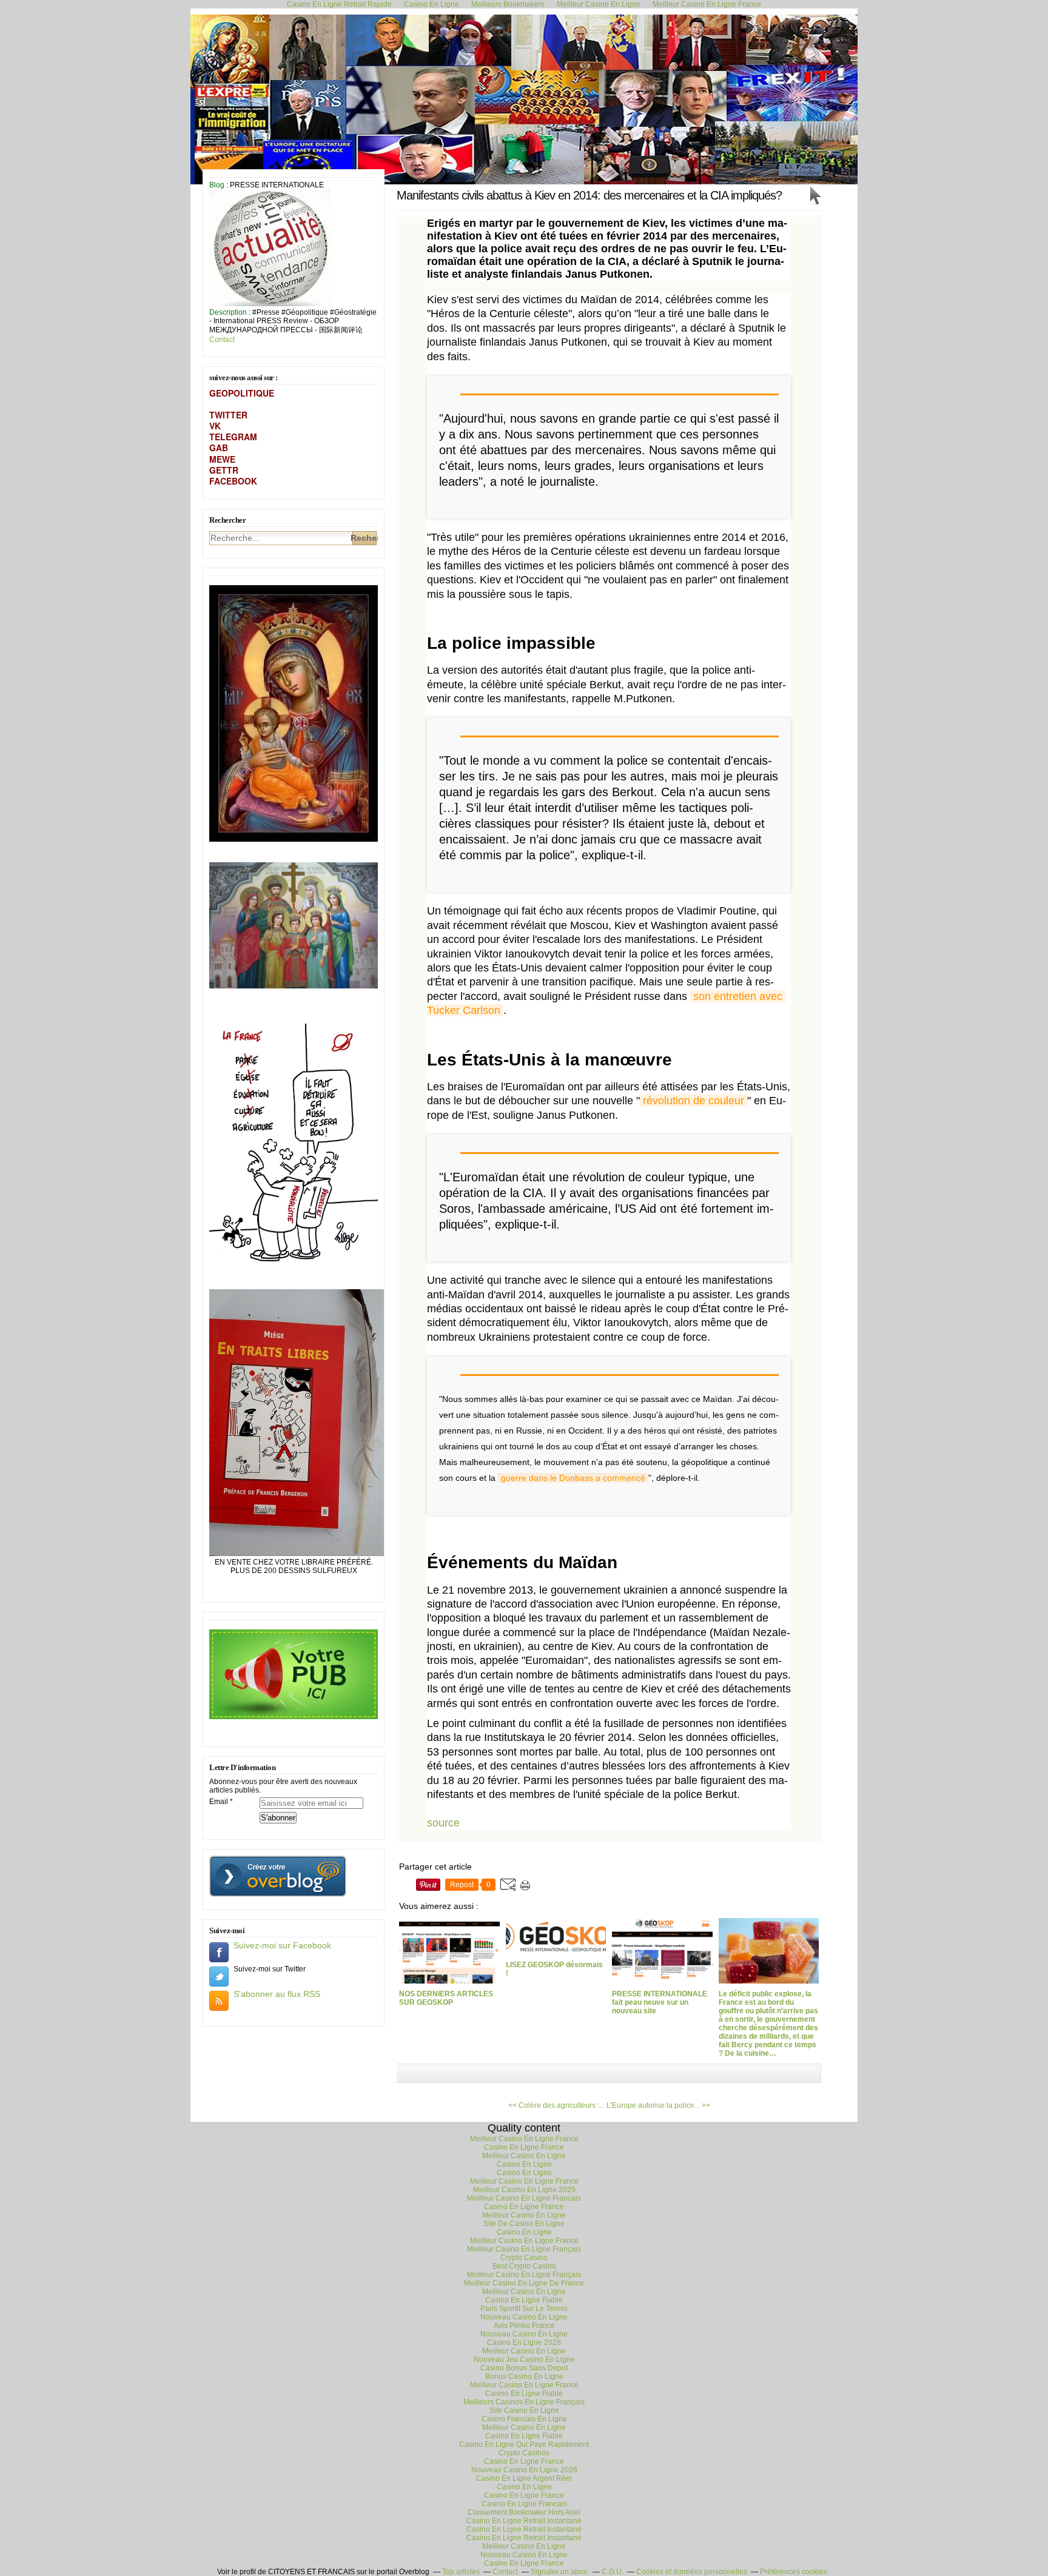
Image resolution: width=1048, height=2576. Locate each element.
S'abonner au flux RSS (277, 1994)
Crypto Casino (524, 2258)
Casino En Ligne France (524, 2147)
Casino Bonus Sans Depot (524, 2368)
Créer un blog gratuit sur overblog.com (278, 1876)
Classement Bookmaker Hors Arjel (524, 2512)
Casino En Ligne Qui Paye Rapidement (524, 2444)
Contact (222, 340)
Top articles (461, 2572)
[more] (772, 505)
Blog (217, 185)
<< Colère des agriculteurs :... (556, 2105)
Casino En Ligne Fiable (524, 2300)
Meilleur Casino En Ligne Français (524, 2249)
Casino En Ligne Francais (524, 2504)
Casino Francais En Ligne (524, 2419)
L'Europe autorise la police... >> (658, 2105)
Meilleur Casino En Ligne (524, 2156)
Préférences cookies (794, 2572)
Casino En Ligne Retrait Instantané (524, 2521)
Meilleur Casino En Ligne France (524, 2139)
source (443, 1823)
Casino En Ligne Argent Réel (524, 2478)
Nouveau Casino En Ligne (524, 2317)
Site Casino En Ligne (524, 2410)
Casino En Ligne (524, 2164)
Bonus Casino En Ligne (524, 2376)
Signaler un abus (560, 2572)
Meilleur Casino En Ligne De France (524, 2283)
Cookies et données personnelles (692, 2572)
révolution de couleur (694, 1101)
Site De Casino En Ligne (524, 2224)
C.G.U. (613, 2572)
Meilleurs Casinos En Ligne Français (524, 2402)
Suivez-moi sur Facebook (282, 1945)
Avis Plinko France (524, 2326)
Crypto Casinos (524, 2453)
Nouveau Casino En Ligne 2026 (524, 2470)
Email (219, 1802)
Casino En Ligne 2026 (524, 2343)
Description (229, 312)
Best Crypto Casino (524, 2266)
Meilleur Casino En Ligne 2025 (524, 2190)
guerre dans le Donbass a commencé (573, 1478)
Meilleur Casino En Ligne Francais (524, 2198)
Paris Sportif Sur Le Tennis (524, 2309)
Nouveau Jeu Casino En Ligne (524, 2360)
